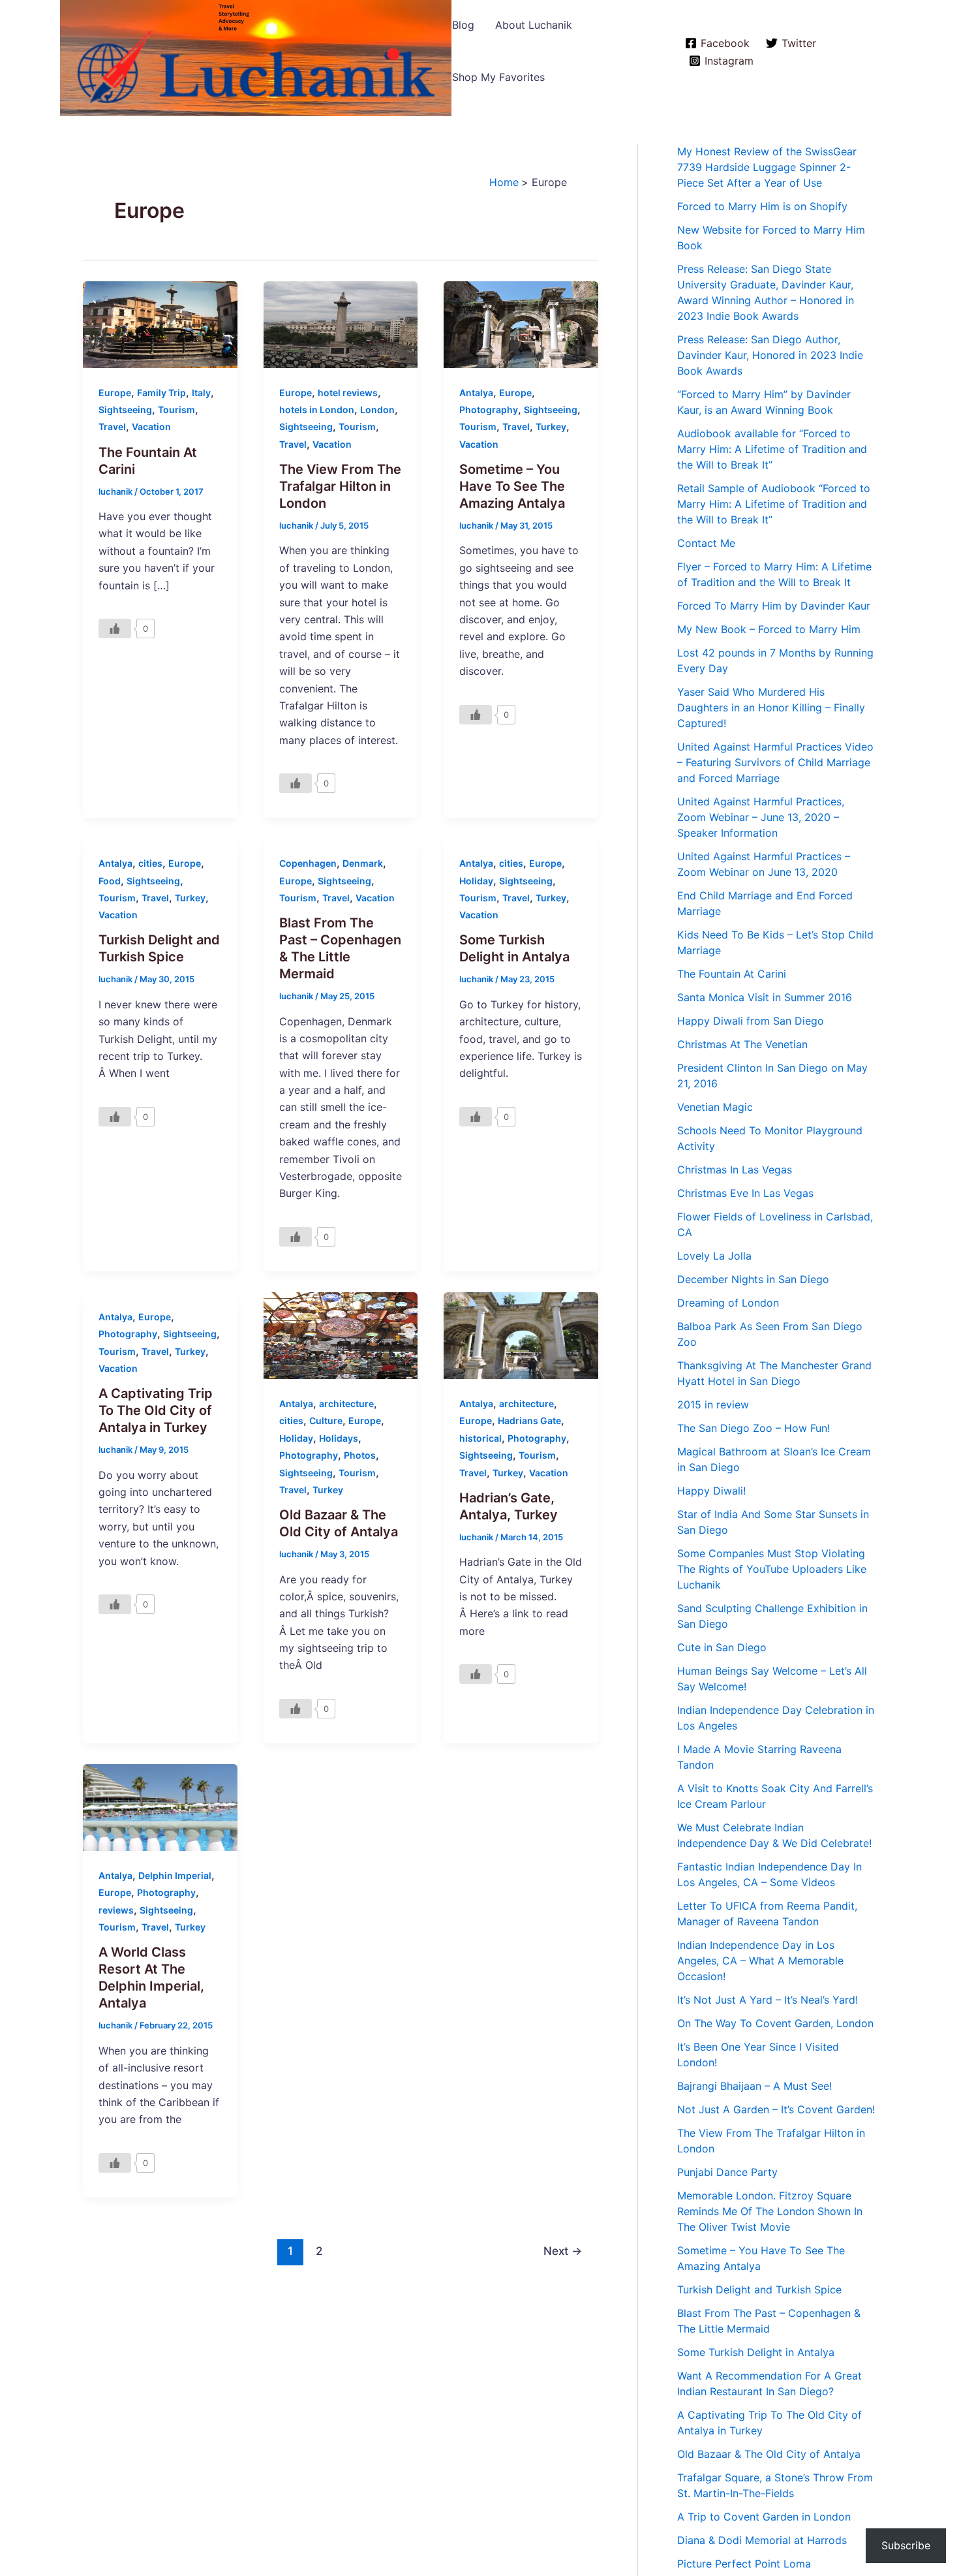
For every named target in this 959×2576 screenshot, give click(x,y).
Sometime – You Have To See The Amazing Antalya (512, 486)
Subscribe (906, 2545)
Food (110, 881)
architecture (346, 1404)
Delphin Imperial (175, 1875)
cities (150, 863)
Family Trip (161, 393)
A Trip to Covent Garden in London (764, 2517)
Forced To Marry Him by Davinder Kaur (774, 606)
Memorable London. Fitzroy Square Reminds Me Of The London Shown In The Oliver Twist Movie (770, 2211)
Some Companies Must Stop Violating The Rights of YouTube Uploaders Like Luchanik (772, 1569)
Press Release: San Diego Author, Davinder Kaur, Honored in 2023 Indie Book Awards (770, 355)
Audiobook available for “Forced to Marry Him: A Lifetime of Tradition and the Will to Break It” (772, 449)
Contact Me (706, 543)
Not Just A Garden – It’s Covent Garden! (776, 2109)
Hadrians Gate (529, 1420)
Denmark (363, 863)
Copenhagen (308, 863)
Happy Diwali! (711, 1491)
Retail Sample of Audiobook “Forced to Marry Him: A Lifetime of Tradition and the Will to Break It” (774, 504)
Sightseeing (125, 410)
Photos (360, 1455)
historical (480, 1438)
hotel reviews (348, 393)
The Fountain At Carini (732, 974)
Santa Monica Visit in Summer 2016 (765, 997)
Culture (326, 1420)
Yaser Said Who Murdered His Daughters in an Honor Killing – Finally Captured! (771, 707)
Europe (115, 393)
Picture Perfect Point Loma (744, 2564)
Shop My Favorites (498, 77)
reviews (116, 1910)
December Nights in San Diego (753, 1279)
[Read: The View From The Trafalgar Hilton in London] (341, 323)
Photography (489, 410)
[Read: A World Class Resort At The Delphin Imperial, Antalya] (160, 1807)
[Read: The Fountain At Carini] (160, 323)
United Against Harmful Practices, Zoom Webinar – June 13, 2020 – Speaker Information (761, 817)
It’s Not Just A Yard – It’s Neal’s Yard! (768, 2000)
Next (563, 2251)
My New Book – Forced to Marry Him (769, 629)
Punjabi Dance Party (727, 2172)
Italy (201, 393)
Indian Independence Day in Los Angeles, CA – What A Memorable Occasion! (760, 1961)
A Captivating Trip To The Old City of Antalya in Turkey (156, 1410)
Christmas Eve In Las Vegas (745, 1193)
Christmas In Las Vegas (735, 1170)
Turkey (551, 427)
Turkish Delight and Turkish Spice (759, 2289)
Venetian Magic (715, 1107)
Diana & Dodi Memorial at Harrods (762, 2540)
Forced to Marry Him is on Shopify (762, 206)
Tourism (176, 410)
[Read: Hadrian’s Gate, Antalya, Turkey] (521, 1335)
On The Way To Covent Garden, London (775, 2023)
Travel (112, 427)
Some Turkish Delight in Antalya (756, 2352)
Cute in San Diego (722, 1647)
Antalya (476, 393)
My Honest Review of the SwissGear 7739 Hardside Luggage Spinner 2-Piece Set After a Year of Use (767, 167)
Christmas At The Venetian (742, 1044)
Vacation (151, 427)
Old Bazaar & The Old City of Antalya (769, 2454)
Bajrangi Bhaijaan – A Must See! (754, 2086)
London (377, 410)
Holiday (476, 881)
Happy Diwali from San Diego (751, 1021)
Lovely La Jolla (714, 1256)
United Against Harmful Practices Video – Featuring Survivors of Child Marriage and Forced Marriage (775, 762)
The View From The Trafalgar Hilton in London (340, 486)
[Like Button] (115, 628)
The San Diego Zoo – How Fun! (753, 1428)
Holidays (339, 1438)
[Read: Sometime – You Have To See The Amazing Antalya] (521, 323)
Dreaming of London (728, 1303)
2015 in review (713, 1404)
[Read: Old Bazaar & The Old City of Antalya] (341, 1335)
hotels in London (317, 410)
